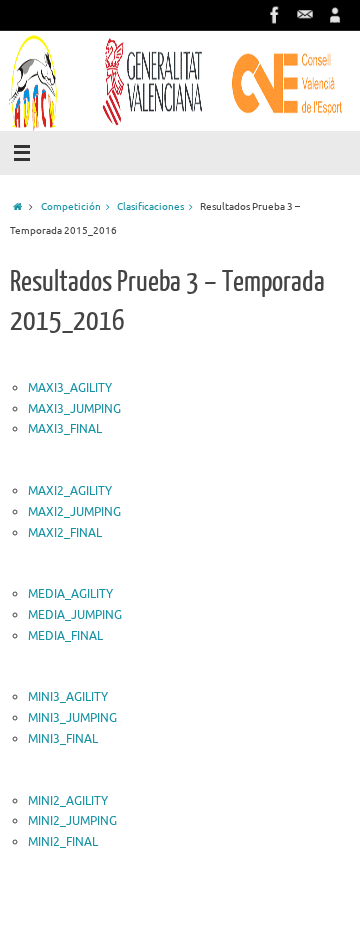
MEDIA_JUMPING (75, 615)
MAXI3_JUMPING (74, 409)
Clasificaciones (150, 206)
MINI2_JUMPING (72, 821)
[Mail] (305, 15)
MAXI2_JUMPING (74, 512)
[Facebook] (275, 15)
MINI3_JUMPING (72, 718)
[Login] (335, 15)
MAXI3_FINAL (65, 429)
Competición (71, 206)
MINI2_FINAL (63, 842)
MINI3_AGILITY (68, 697)
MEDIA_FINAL (65, 636)
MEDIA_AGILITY (70, 594)
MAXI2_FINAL (65, 533)
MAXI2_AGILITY (70, 491)
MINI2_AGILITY (68, 801)
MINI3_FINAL (63, 739)
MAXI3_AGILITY (70, 388)
